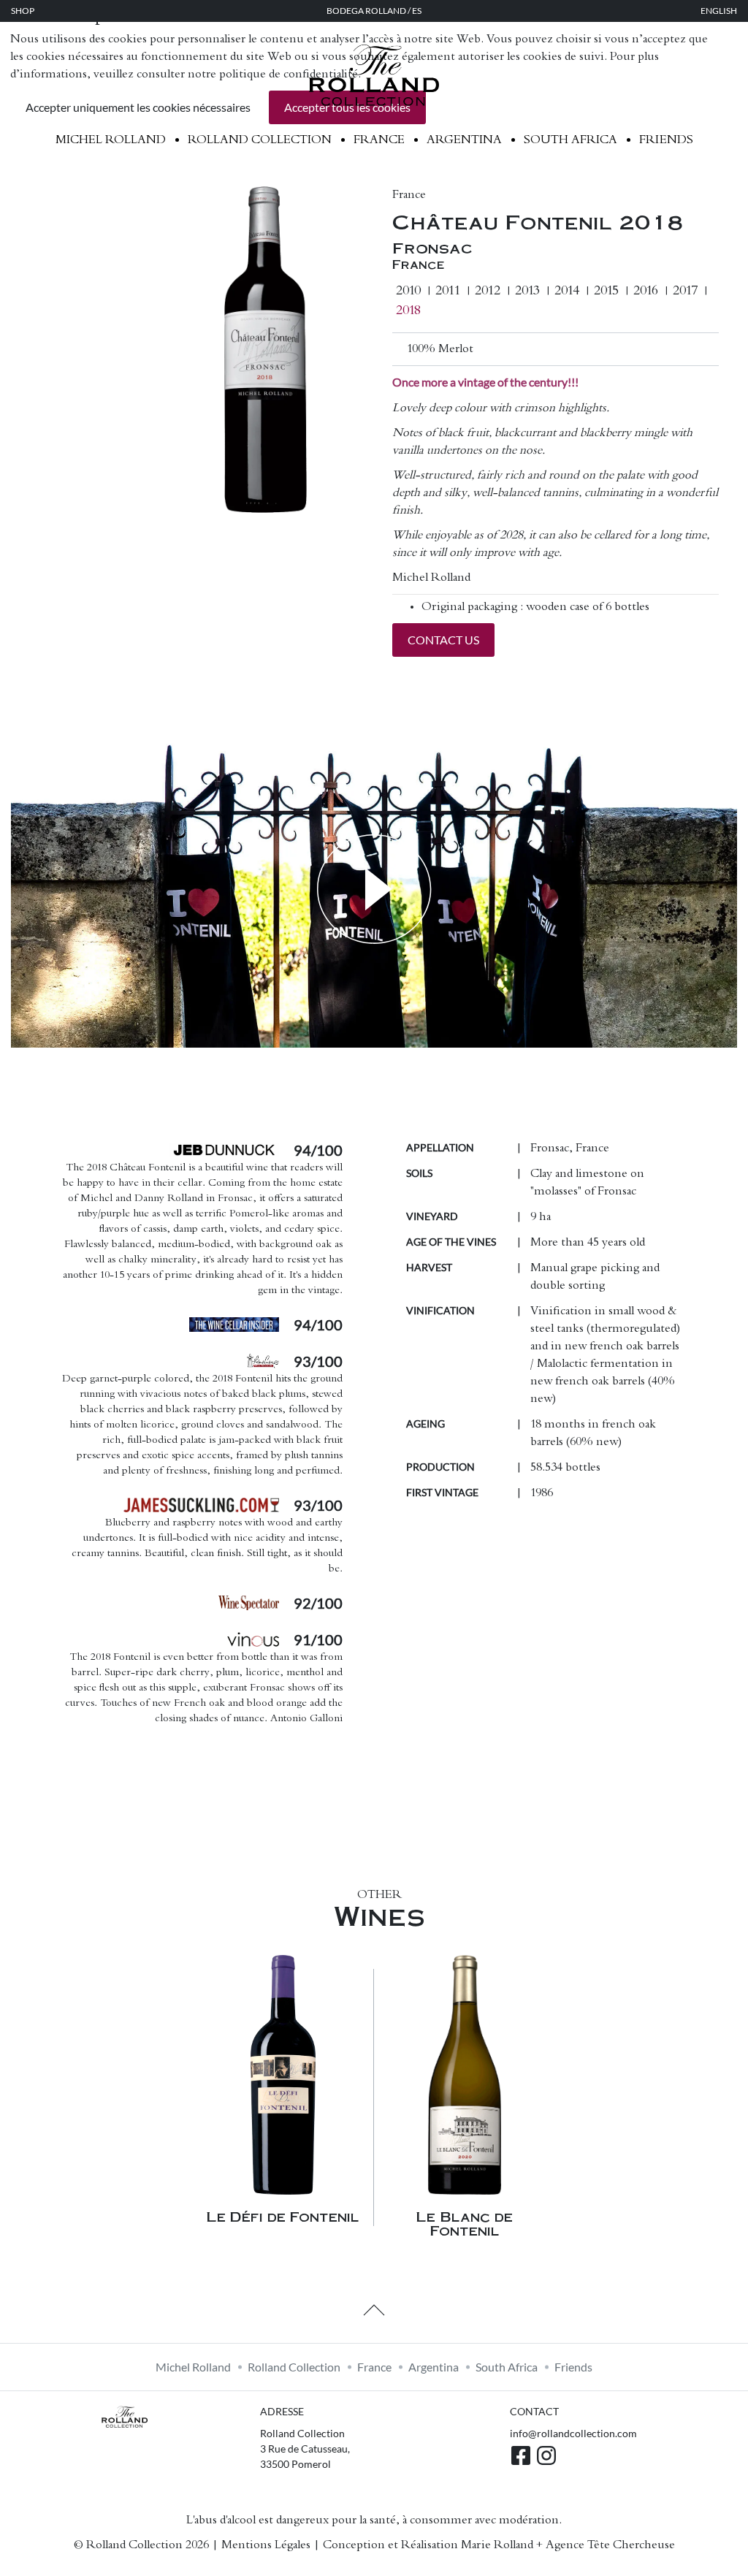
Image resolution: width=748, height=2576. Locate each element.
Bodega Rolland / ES (374, 11)
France (379, 140)
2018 (408, 311)
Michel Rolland (111, 140)
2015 (606, 291)
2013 (527, 291)
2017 (685, 291)
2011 (448, 291)
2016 (646, 291)
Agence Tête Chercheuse (610, 2545)
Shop (23, 11)
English (719, 11)
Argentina (464, 140)
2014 (567, 291)
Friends (666, 140)
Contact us (443, 640)
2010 (408, 291)
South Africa (570, 140)
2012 (488, 291)
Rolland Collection (260, 140)
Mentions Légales (266, 2545)
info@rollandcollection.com (573, 2433)
